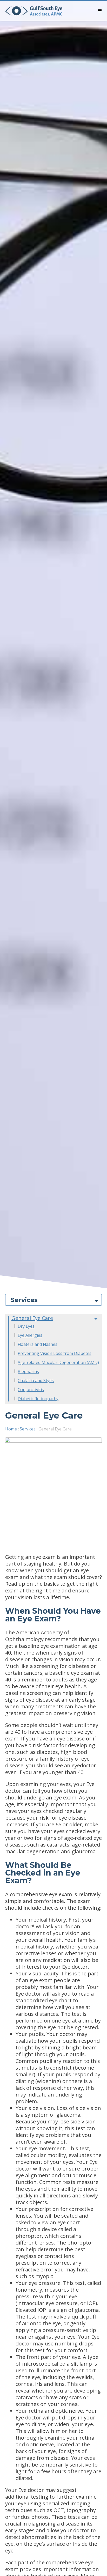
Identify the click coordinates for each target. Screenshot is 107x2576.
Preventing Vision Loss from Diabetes (55, 1353)
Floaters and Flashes (38, 1344)
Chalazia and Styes (36, 1381)
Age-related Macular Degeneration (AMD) (58, 1362)
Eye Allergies (30, 1335)
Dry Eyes (26, 1326)
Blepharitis (28, 1371)
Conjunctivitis (31, 1390)
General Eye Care (32, 1318)
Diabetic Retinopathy (38, 1399)
